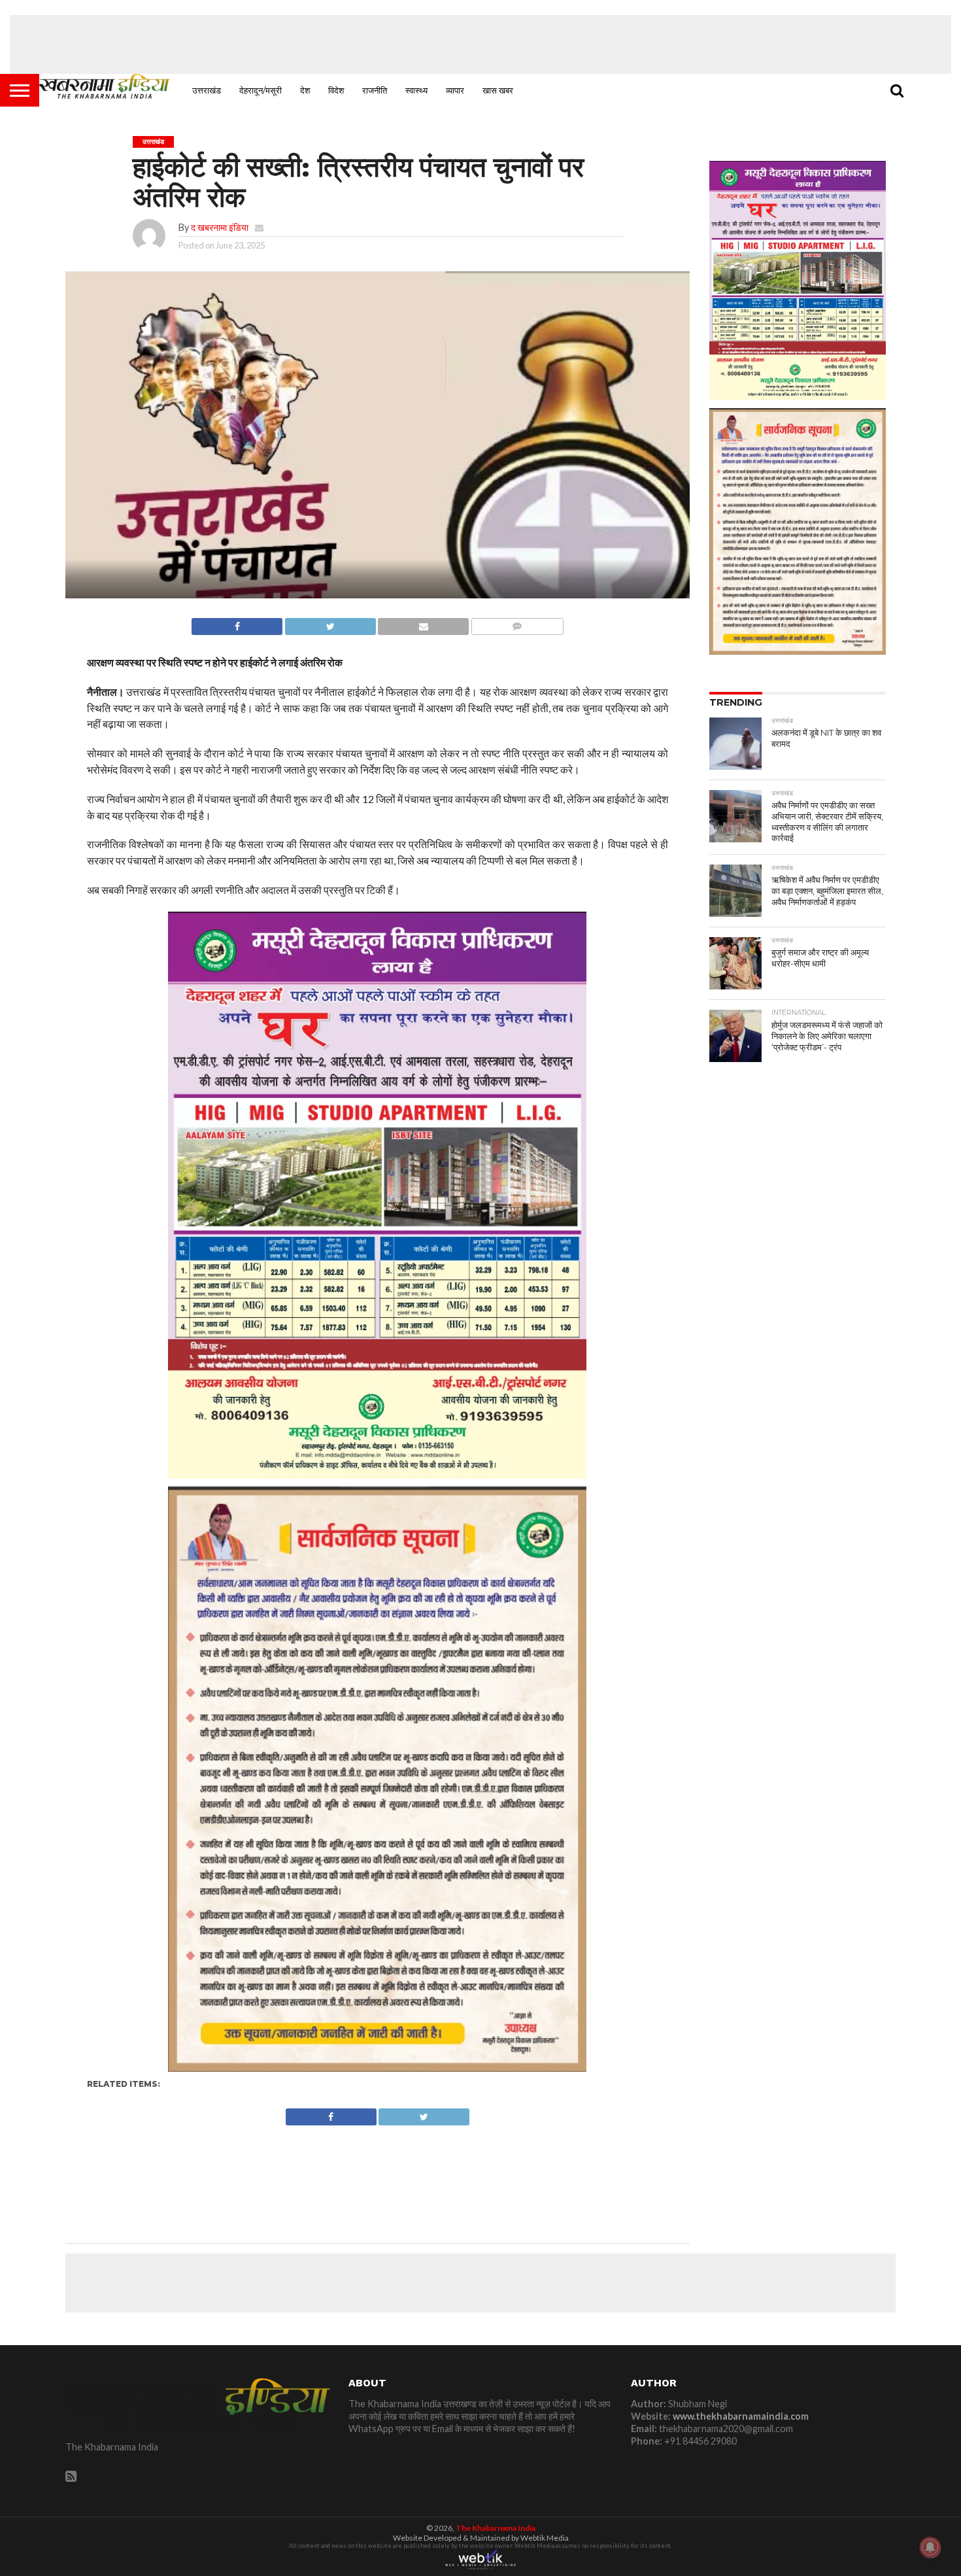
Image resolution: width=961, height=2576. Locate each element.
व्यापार (455, 90)
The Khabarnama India (496, 2528)
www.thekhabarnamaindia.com (741, 2416)
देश (305, 90)
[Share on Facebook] (237, 623)
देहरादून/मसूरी (261, 90)
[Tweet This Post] (330, 623)
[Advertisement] (480, 44)
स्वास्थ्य (416, 90)
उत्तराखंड (207, 90)
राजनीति (375, 90)
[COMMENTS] (517, 623)
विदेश (336, 90)
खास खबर (498, 90)
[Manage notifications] (930, 2547)
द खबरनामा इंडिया (220, 227)
